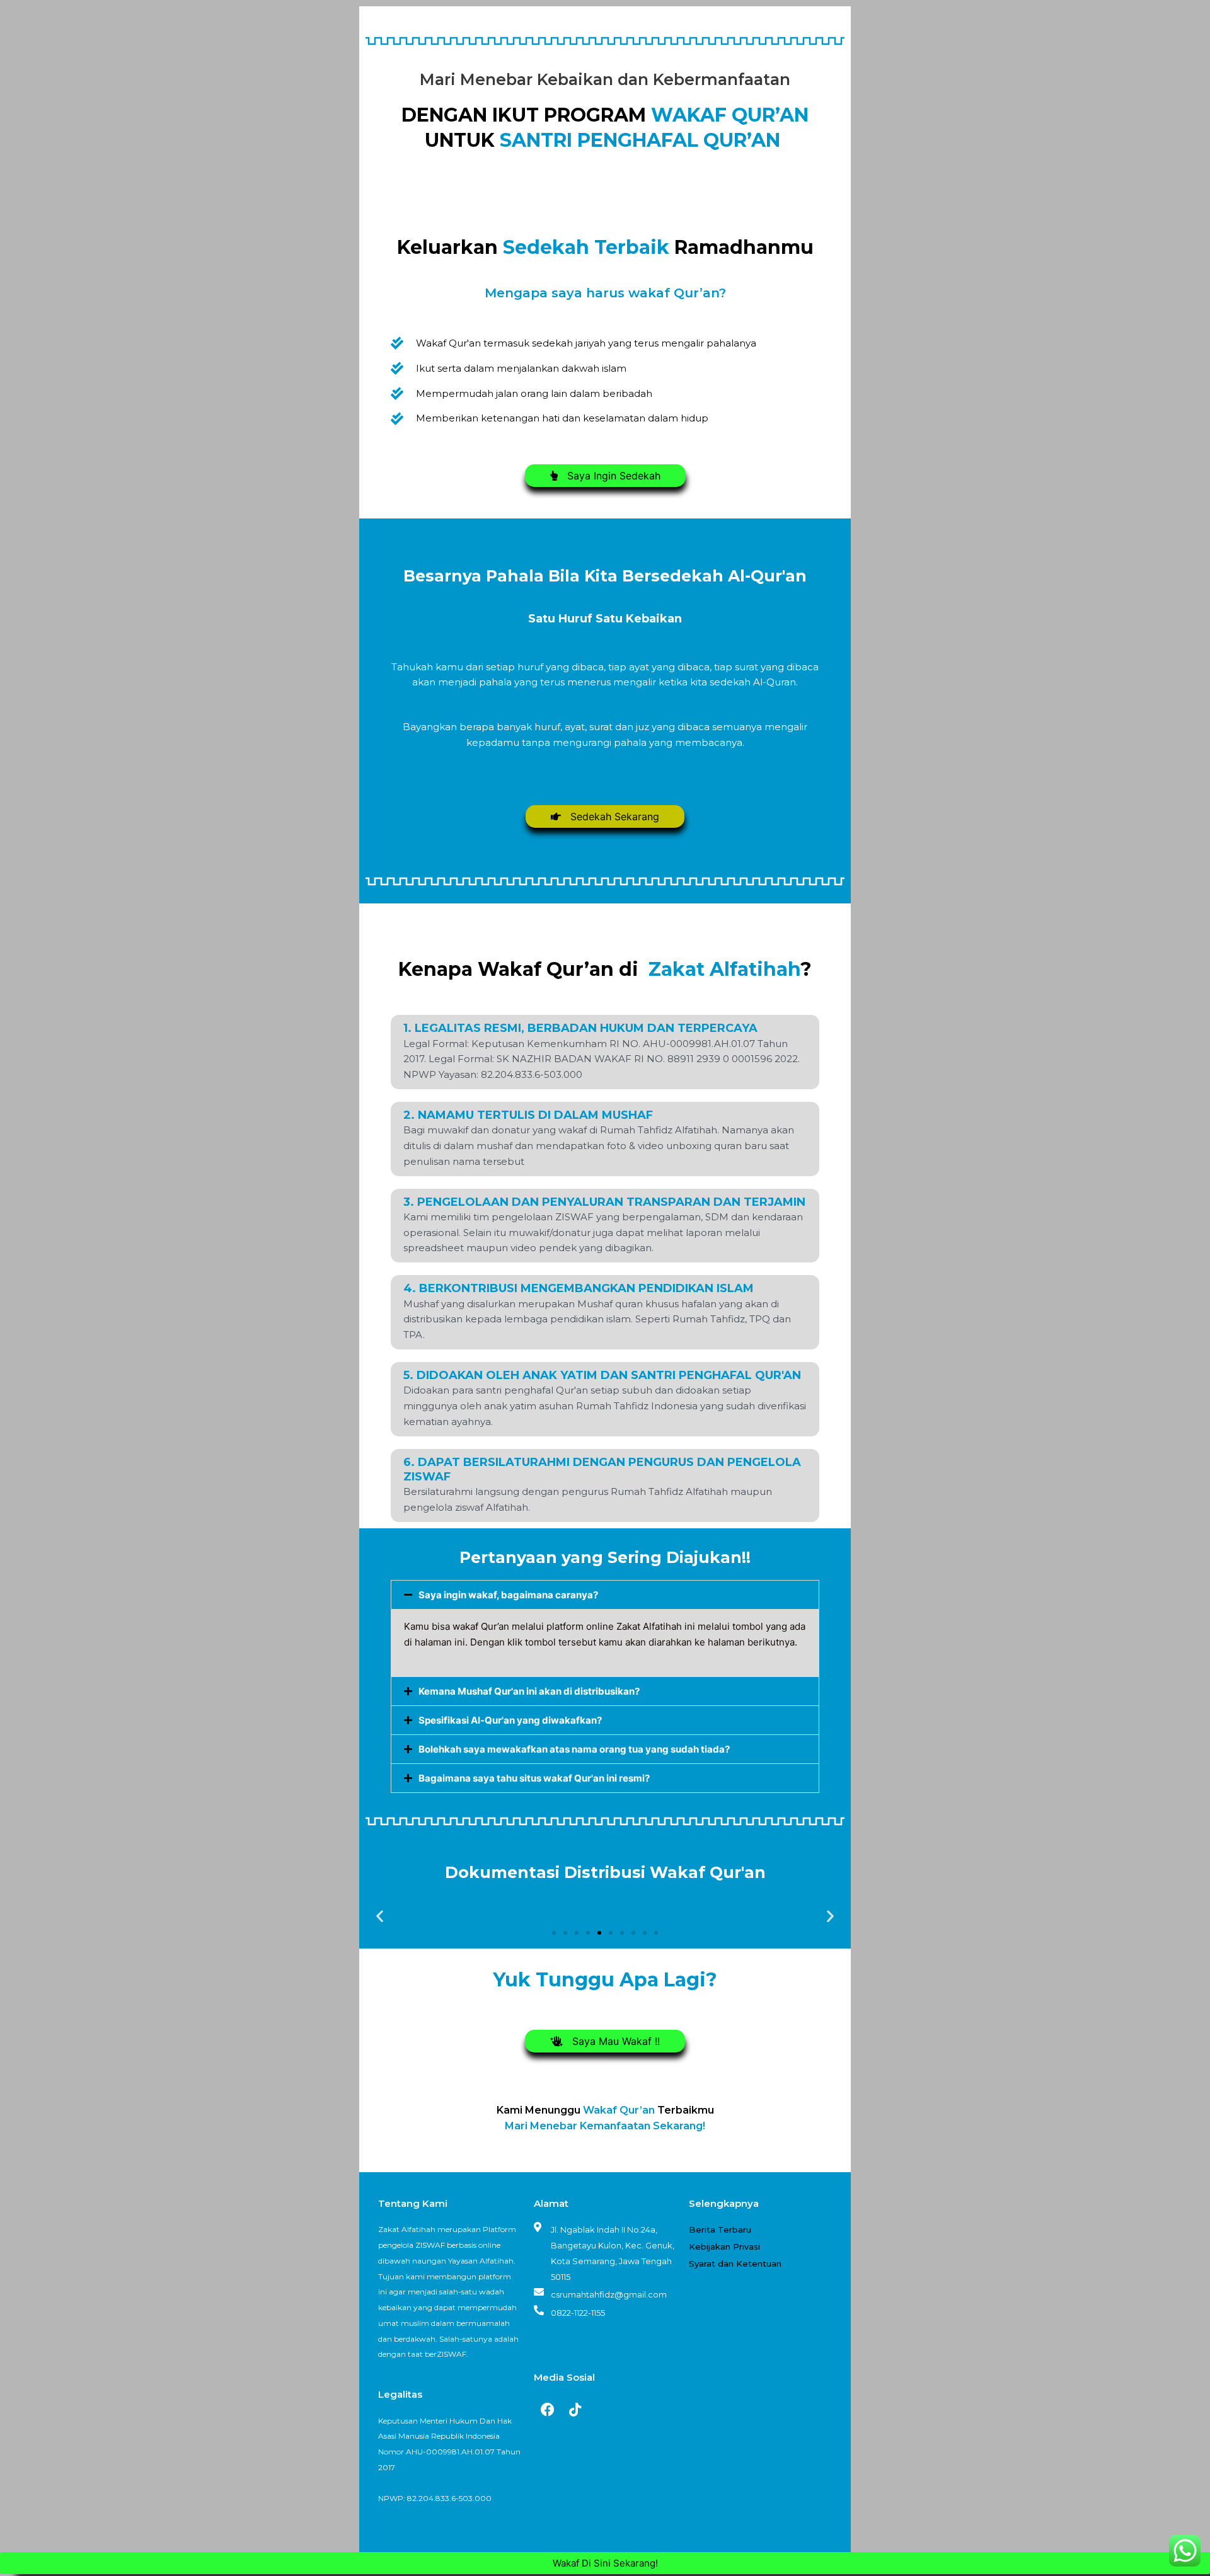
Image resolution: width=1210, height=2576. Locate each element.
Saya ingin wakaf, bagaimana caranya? (508, 1595)
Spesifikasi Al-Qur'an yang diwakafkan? (510, 1720)
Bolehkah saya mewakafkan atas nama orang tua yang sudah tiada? (574, 1749)
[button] (605, 1595)
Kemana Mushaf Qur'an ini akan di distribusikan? (529, 1691)
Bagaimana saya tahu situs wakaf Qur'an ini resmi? (534, 1778)
